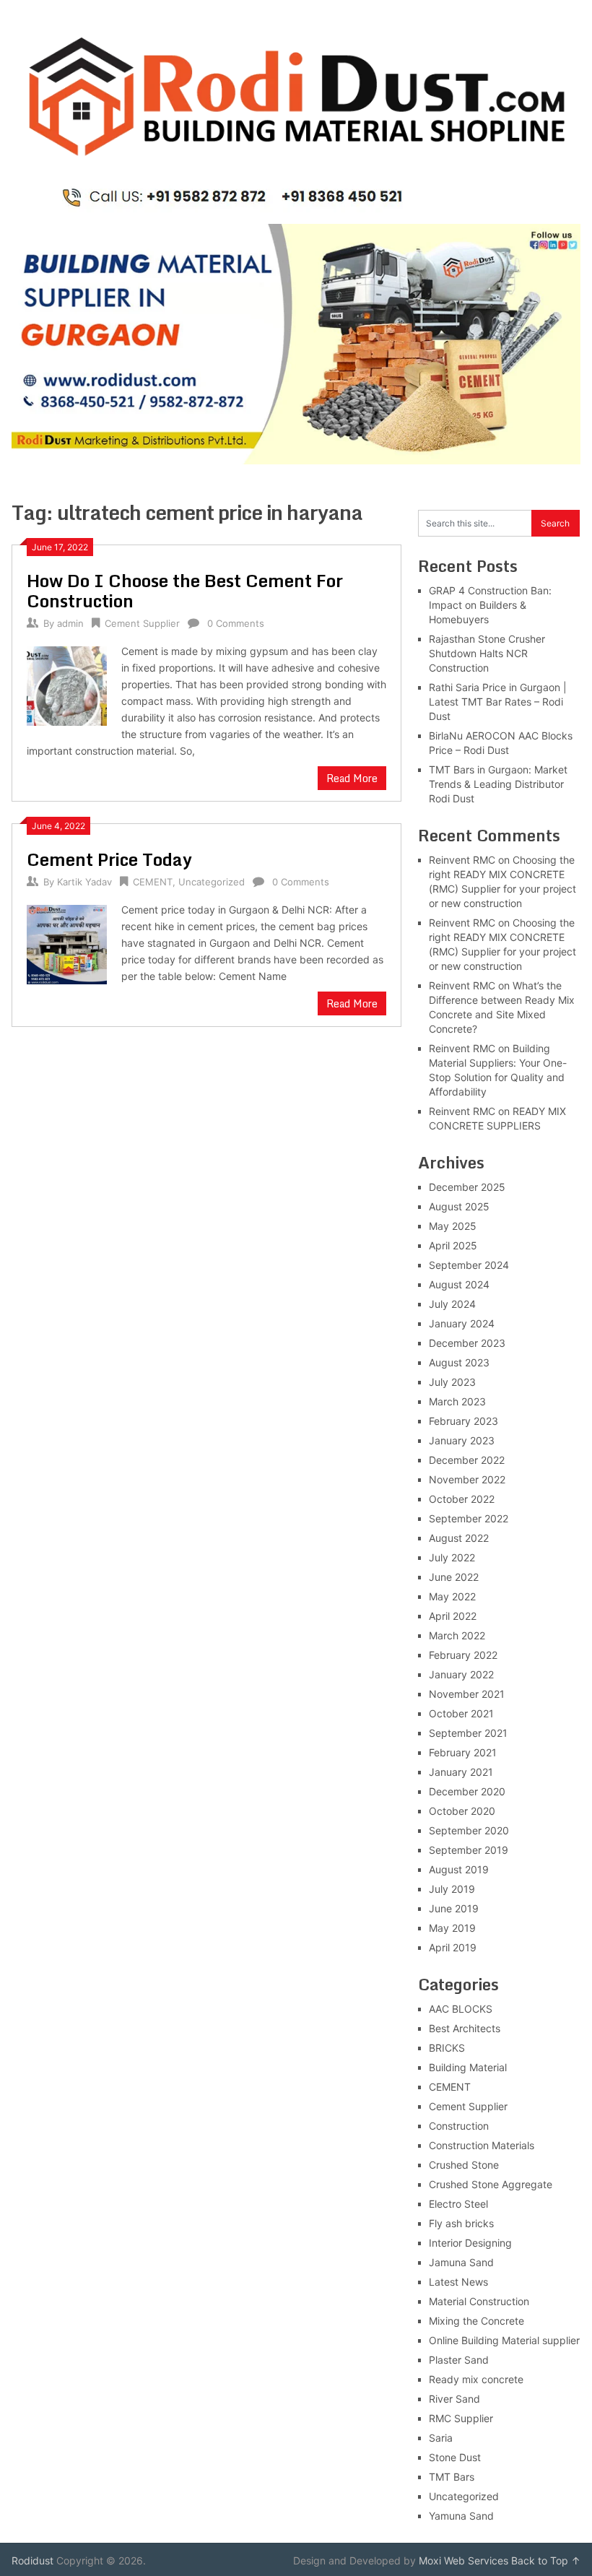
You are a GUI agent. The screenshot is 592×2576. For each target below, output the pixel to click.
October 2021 (461, 1713)
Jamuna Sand (461, 2262)
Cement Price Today (109, 859)
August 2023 (459, 1362)
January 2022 (461, 1674)
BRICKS (447, 2048)
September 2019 (469, 1850)
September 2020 (469, 1830)
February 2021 (463, 1752)
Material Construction (479, 2301)
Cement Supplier (142, 623)
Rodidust (32, 2560)
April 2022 (453, 1616)
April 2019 (453, 1947)
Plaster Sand (459, 2360)
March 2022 (457, 1635)
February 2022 (463, 1655)
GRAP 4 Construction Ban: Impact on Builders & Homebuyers (490, 605)
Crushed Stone (464, 2165)
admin (70, 623)
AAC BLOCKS (461, 2009)
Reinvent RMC (462, 860)
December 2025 (467, 1187)
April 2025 (453, 1245)
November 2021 (467, 1694)
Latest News (458, 2282)
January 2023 (462, 1440)
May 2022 (452, 1596)
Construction (459, 2126)
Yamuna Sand (461, 2516)
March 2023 (457, 1401)
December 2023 (467, 1343)
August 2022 (459, 1538)
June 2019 (454, 1908)
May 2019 (452, 1928)
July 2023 (452, 1382)
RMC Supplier (461, 2418)
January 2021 (461, 1772)
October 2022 (462, 1499)
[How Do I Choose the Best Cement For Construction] (67, 685)
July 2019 (452, 1889)
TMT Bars (452, 2477)
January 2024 (462, 1323)
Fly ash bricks (461, 2223)
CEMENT (153, 882)
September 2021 (468, 1733)
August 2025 (459, 1206)
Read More (352, 778)
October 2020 (462, 1811)
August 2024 (459, 1284)
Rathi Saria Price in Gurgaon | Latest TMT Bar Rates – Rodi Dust (498, 702)
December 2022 (467, 1460)
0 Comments (236, 623)
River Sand (454, 2399)
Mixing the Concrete (476, 2321)
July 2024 (452, 1304)
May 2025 (453, 1226)
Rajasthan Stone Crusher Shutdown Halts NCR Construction (487, 653)
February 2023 (463, 1421)
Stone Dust (455, 2457)
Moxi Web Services (463, 2560)
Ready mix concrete (476, 2379)
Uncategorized (212, 882)
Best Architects (465, 2028)
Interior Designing (470, 2243)
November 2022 (467, 1479)
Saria (441, 2438)
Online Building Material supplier (504, 2340)
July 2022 (452, 1557)
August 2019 (459, 1869)
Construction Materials (482, 2145)
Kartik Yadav (84, 882)
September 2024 (469, 1265)
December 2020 (467, 1791)
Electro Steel (458, 2204)
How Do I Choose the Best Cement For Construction (185, 590)
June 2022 (454, 1577)
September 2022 (469, 1518)
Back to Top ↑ (546, 2560)
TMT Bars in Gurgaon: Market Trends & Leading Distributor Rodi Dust (498, 784)
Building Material (468, 2067)
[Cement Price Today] (67, 943)
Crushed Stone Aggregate (491, 2184)
